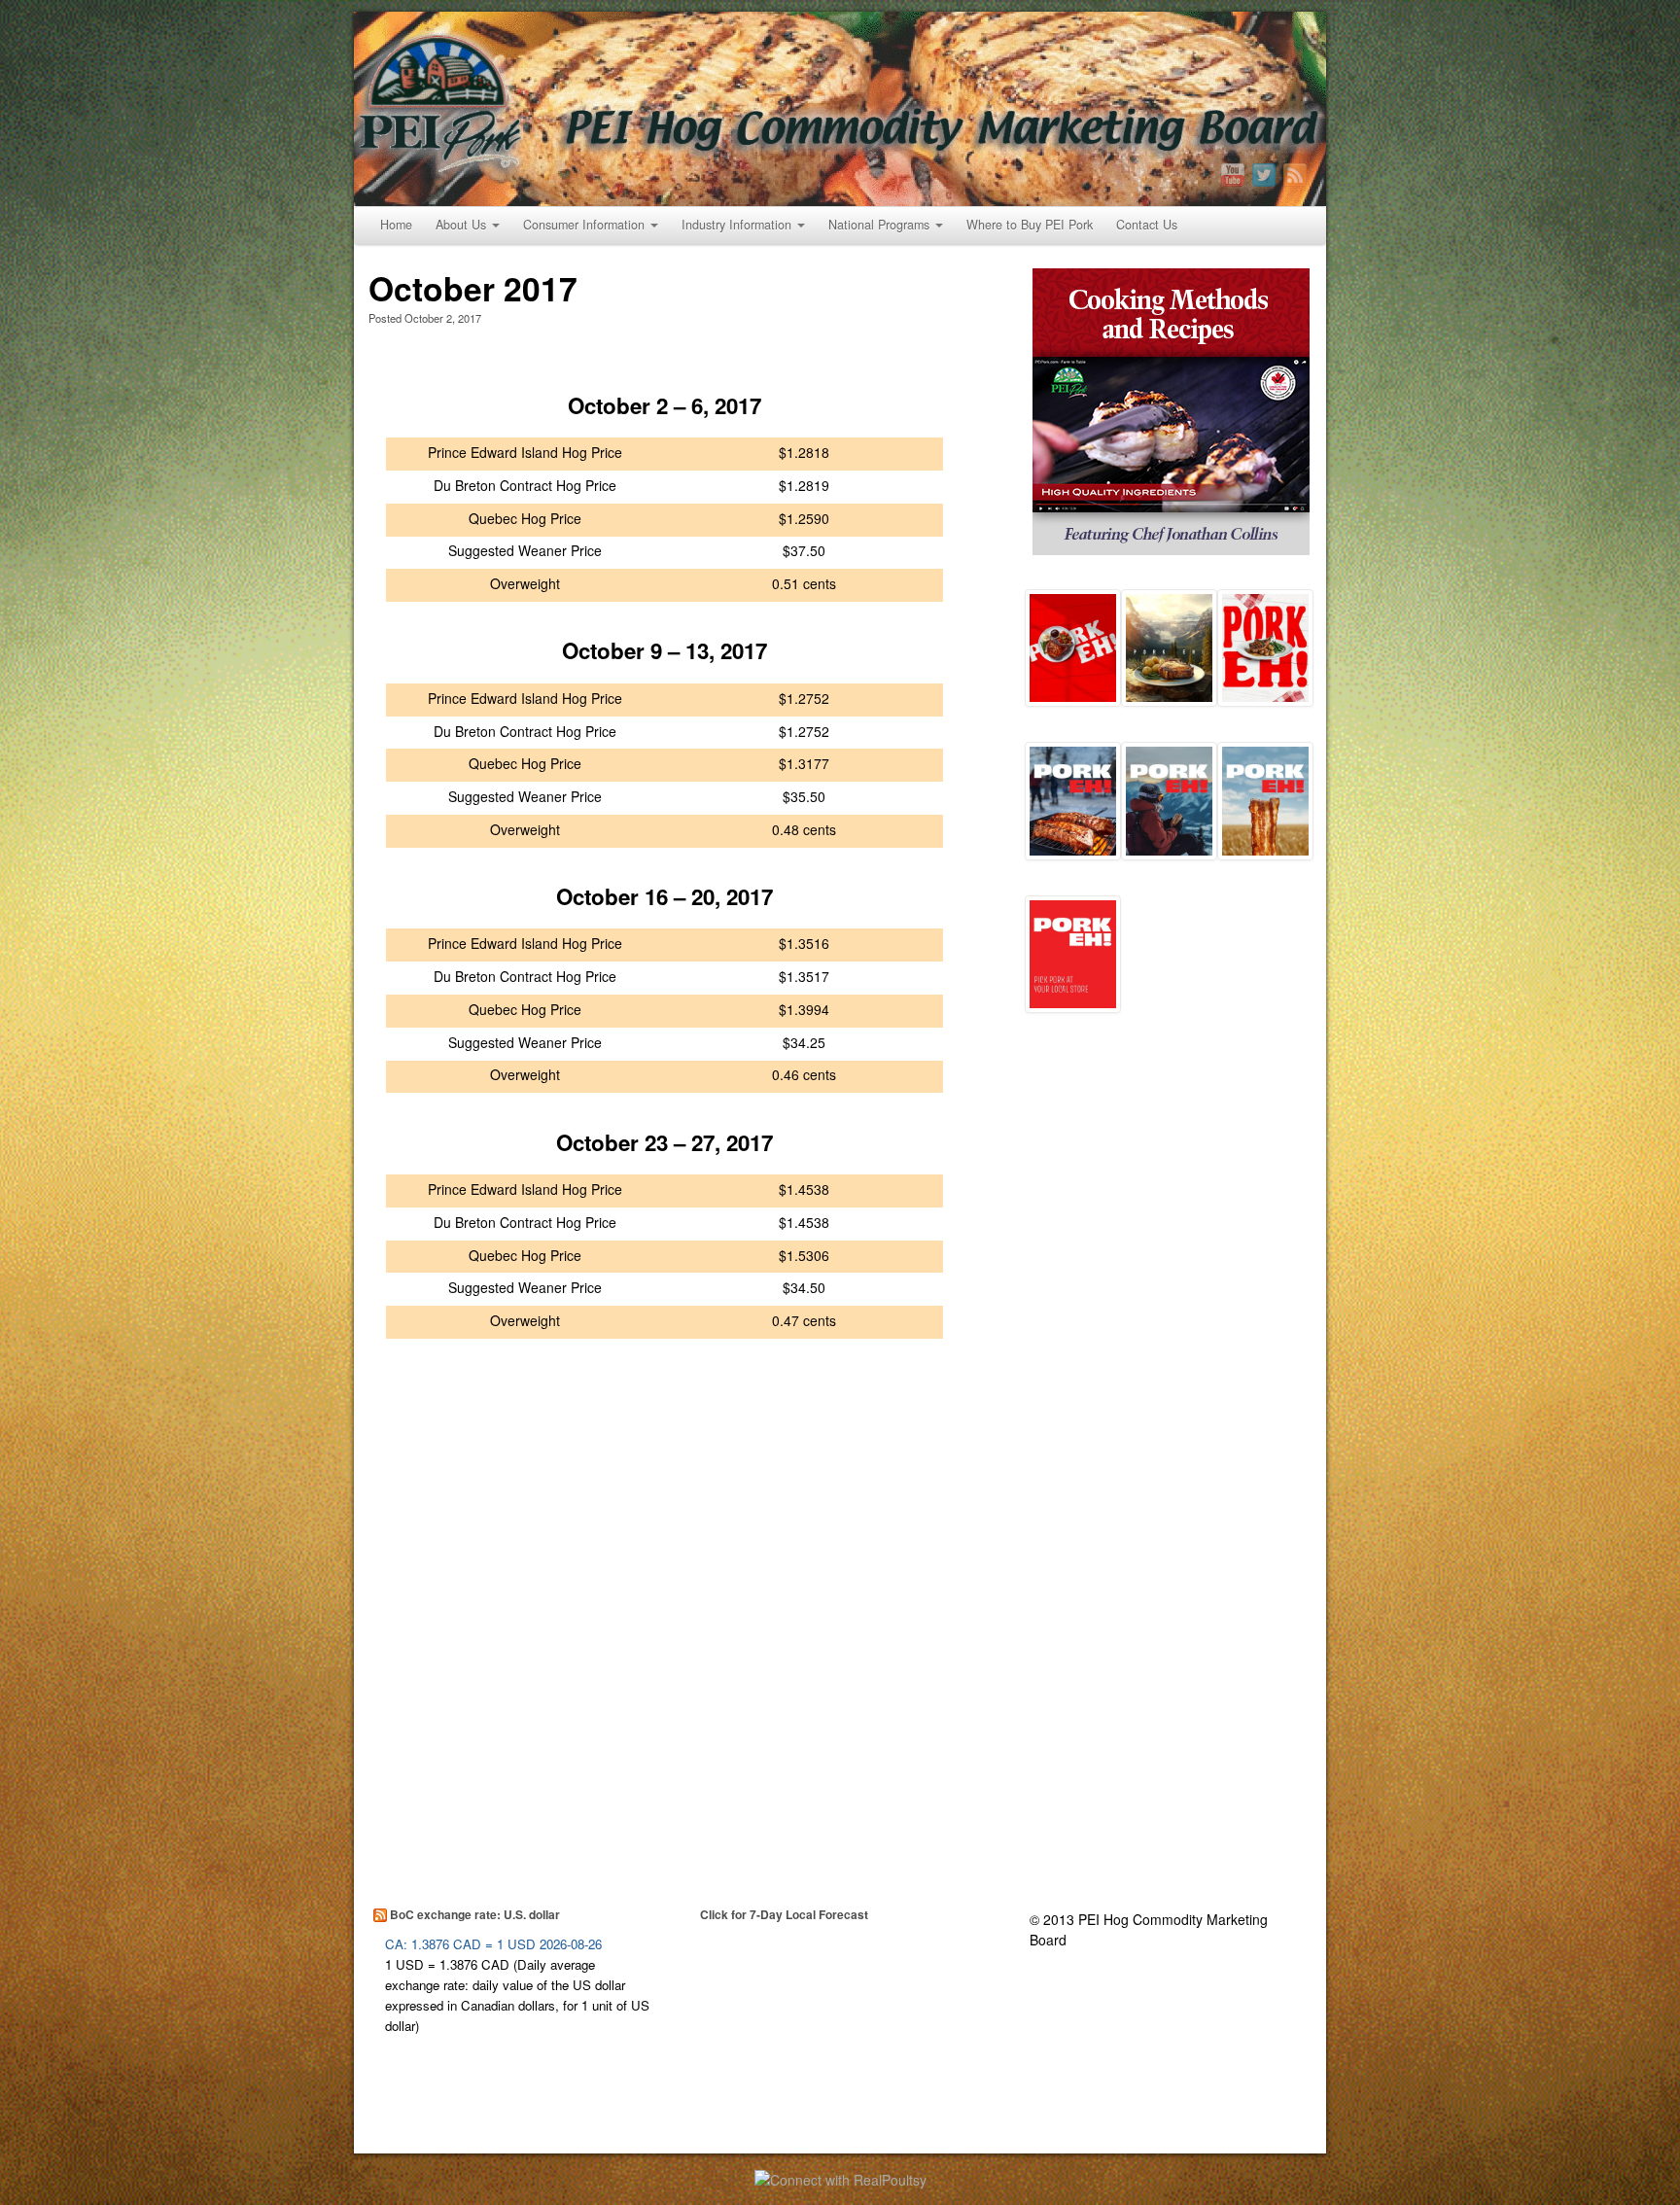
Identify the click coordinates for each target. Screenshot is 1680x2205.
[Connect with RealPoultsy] (840, 2178)
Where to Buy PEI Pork (1030, 225)
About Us (461, 225)
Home (396, 225)
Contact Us (1147, 225)
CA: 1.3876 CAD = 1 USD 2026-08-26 (493, 1944)
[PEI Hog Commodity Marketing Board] (840, 109)
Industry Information (736, 225)
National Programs (879, 225)
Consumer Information (584, 225)
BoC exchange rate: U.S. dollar (475, 1914)
